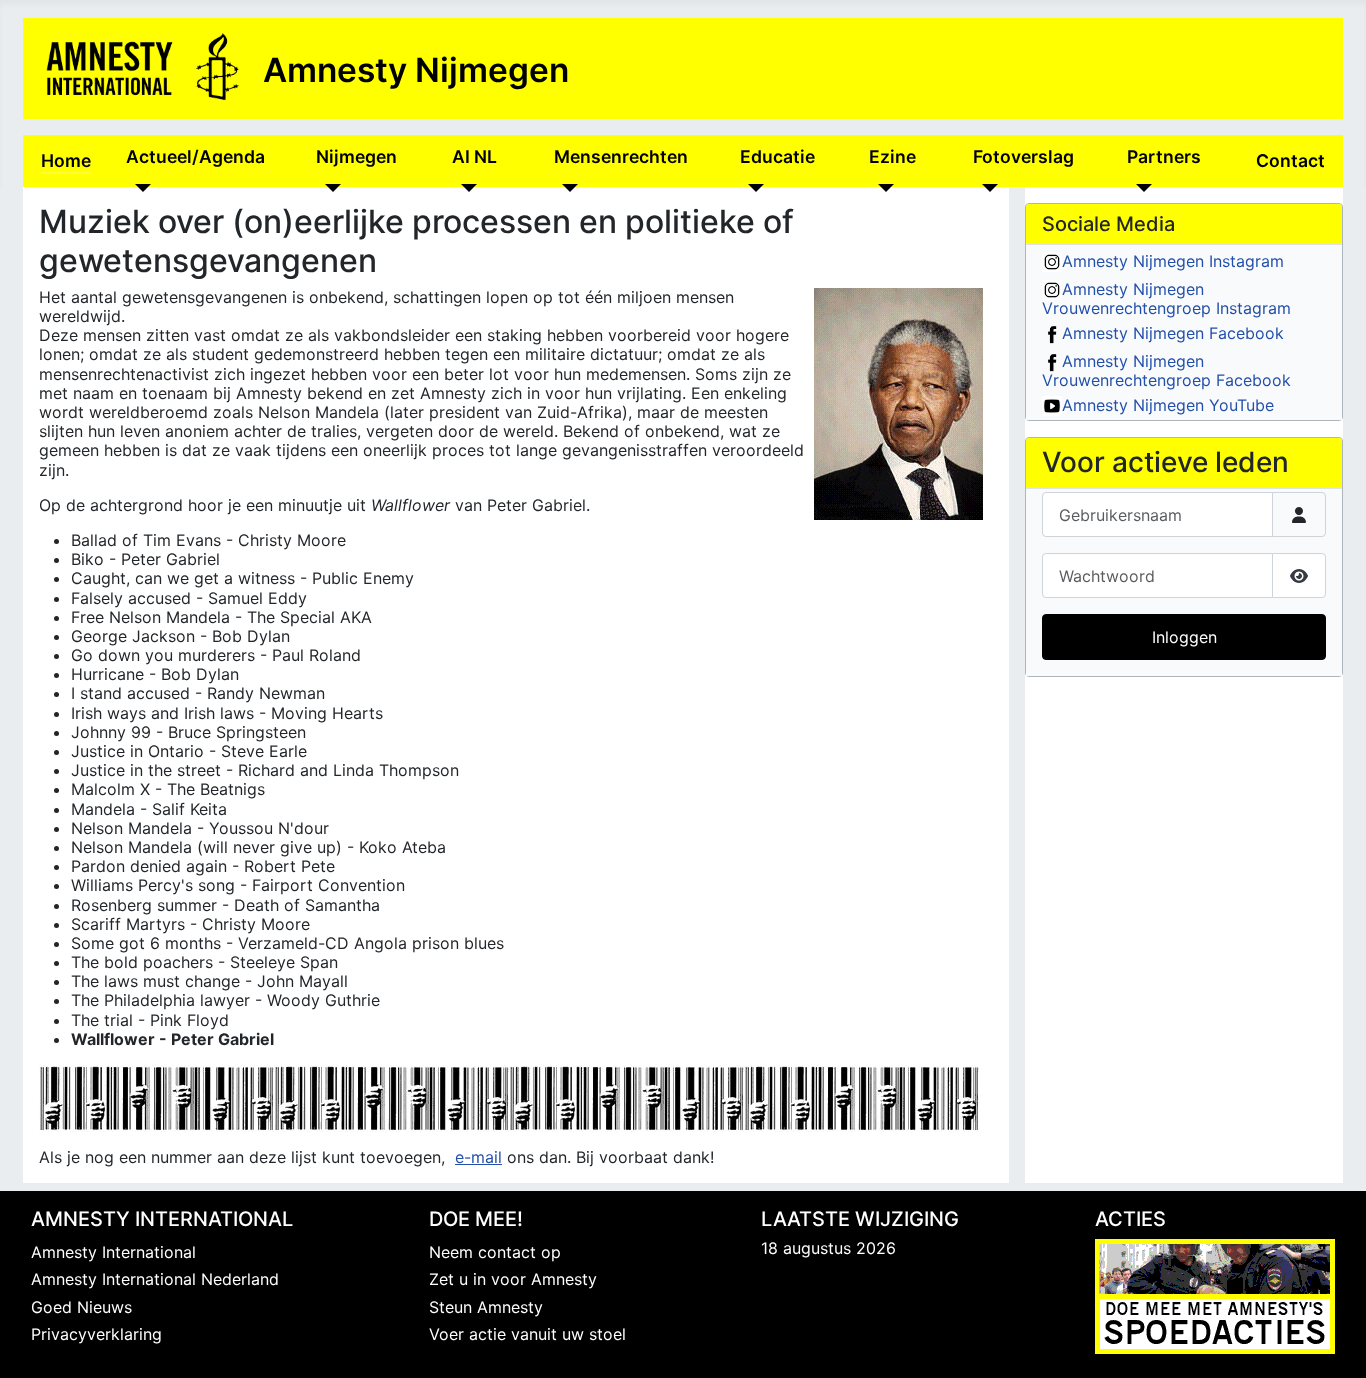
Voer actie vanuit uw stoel (527, 1334)
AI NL (474, 156)
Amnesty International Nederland (155, 1279)
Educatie (777, 156)
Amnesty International (113, 1252)
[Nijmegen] (328, 187)
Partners (1164, 156)
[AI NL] (464, 187)
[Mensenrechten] (566, 187)
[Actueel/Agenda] (138, 187)
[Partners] (1139, 187)
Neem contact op (495, 1252)
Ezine (892, 156)
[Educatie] (752, 187)
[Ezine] (881, 187)
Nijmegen (356, 156)
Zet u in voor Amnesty (513, 1279)
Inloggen (1184, 637)
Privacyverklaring (96, 1334)
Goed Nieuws (81, 1307)
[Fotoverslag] (985, 187)
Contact (1290, 160)
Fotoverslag (1023, 156)
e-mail (478, 1157)
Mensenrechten (621, 156)
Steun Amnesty (486, 1307)
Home (66, 160)
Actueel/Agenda (195, 156)
